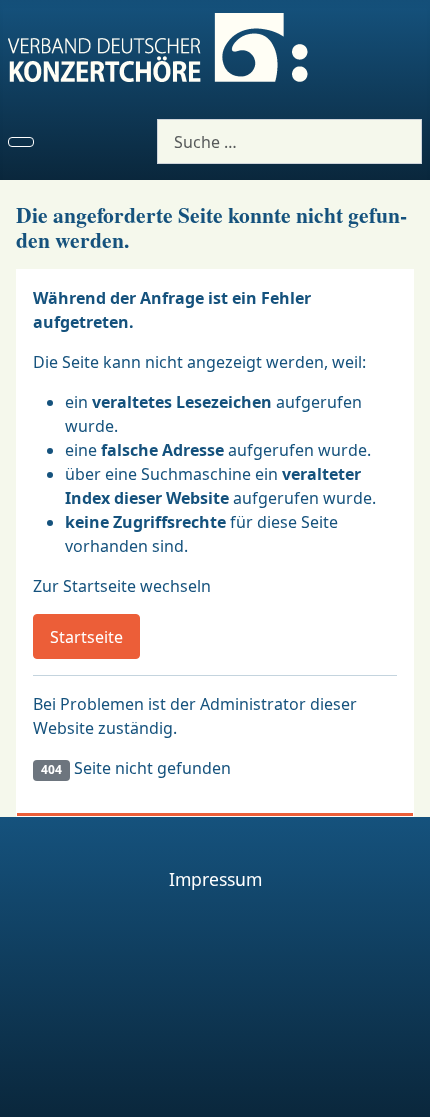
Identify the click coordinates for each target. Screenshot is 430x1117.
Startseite (86, 637)
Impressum (215, 879)
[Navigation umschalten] (21, 142)
